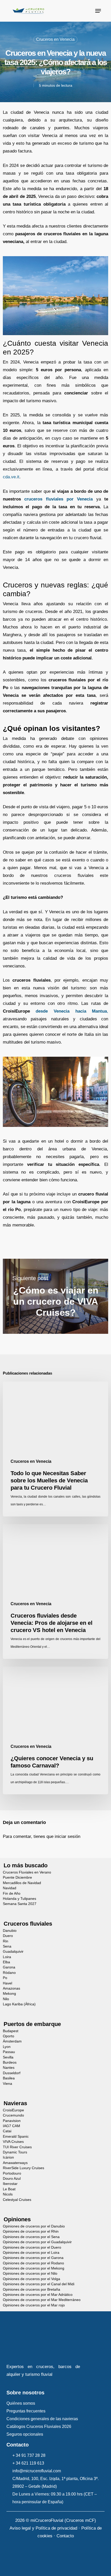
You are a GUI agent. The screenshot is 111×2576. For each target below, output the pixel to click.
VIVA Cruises (13, 2142)
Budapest (11, 2031)
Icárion (8, 2157)
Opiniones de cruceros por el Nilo (30, 2274)
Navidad (10, 1888)
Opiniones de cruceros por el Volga (31, 2279)
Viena (7, 2084)
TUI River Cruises (17, 2147)
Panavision (12, 2121)
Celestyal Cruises (17, 2200)
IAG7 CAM (11, 2126)
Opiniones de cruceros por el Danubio (34, 2226)
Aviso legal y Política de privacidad (43, 2528)
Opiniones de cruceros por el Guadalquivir (37, 2242)
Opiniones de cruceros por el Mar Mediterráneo (42, 2300)
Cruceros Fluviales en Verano (27, 1872)
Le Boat (9, 2189)
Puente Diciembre (17, 1878)
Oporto (9, 2036)
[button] (98, 11)
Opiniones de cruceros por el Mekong (34, 2268)
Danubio (10, 1931)
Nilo (6, 1999)
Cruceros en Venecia (55, 39)
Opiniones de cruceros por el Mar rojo (34, 2305)
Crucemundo (13, 2115)
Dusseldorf (12, 2073)
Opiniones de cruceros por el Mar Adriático (38, 2295)
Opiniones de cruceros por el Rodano (33, 2263)
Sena (7, 1946)
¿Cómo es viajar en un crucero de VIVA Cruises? (56, 1296)
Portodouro (12, 2173)
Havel (7, 1983)
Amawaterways (15, 2163)
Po (5, 1978)
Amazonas (11, 1988)
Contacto (65, 2536)
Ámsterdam (12, 2041)
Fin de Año (12, 1893)
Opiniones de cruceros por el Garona (33, 2258)
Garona (9, 1967)
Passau (9, 2052)
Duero (8, 1936)
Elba (6, 1962)
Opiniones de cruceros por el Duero (32, 2247)
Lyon (7, 2047)
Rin (6, 1941)
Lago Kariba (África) (19, 2004)
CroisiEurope (13, 2110)
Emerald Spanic (16, 2137)
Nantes (9, 2068)
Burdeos (10, 2062)
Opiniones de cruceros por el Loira (31, 2253)
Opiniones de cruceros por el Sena (31, 2237)
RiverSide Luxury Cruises (23, 2168)
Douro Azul (12, 2179)
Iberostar (10, 2184)
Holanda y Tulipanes (19, 1899)
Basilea (9, 2078)
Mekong (9, 1994)
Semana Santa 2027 (20, 1904)
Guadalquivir (13, 1952)
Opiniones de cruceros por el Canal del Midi (39, 2284)
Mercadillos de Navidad (22, 1883)
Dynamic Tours (15, 2152)
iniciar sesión (68, 1836)
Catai (7, 2131)
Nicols (8, 2194)
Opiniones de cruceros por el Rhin (31, 2231)
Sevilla (8, 2057)
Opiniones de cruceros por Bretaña (31, 2290)
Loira (7, 1957)
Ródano (9, 1973)
